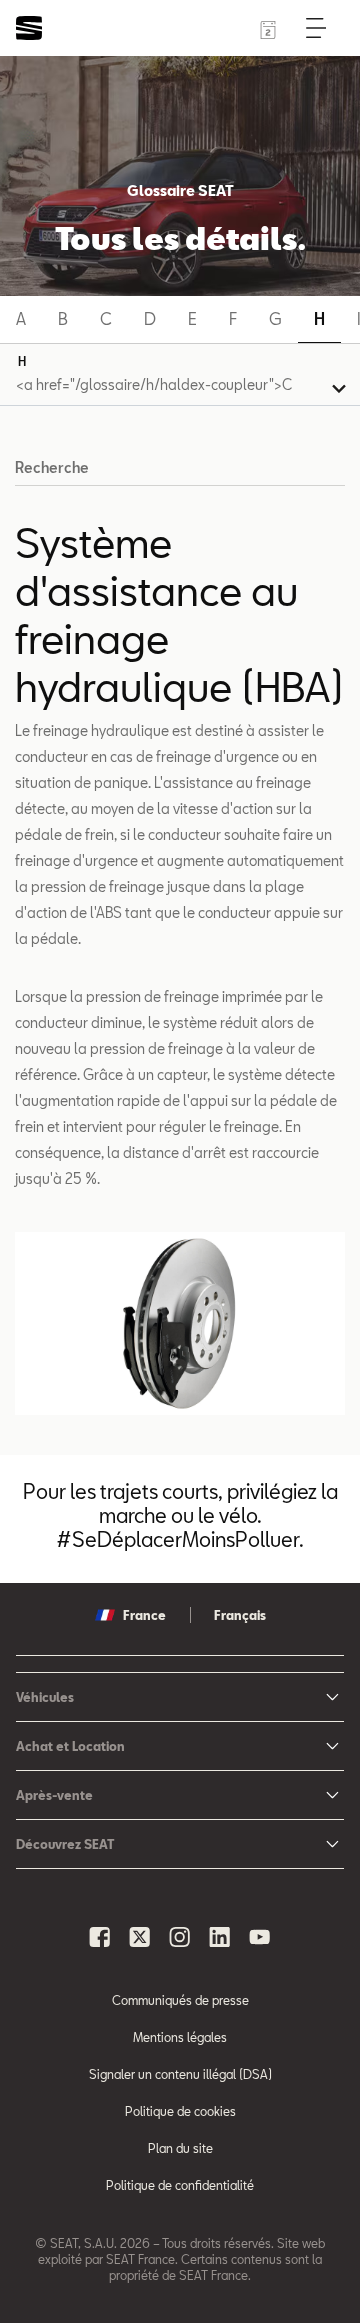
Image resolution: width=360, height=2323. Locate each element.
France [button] (144, 1615)
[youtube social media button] (260, 1937)
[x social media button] (140, 1937)
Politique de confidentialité (180, 2185)
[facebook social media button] (100, 1937)
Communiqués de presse (180, 2000)
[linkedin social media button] (220, 1937)
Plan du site (180, 2148)
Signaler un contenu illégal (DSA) (180, 2074)
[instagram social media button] (180, 1937)
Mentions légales (180, 2037)
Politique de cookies (180, 2111)
